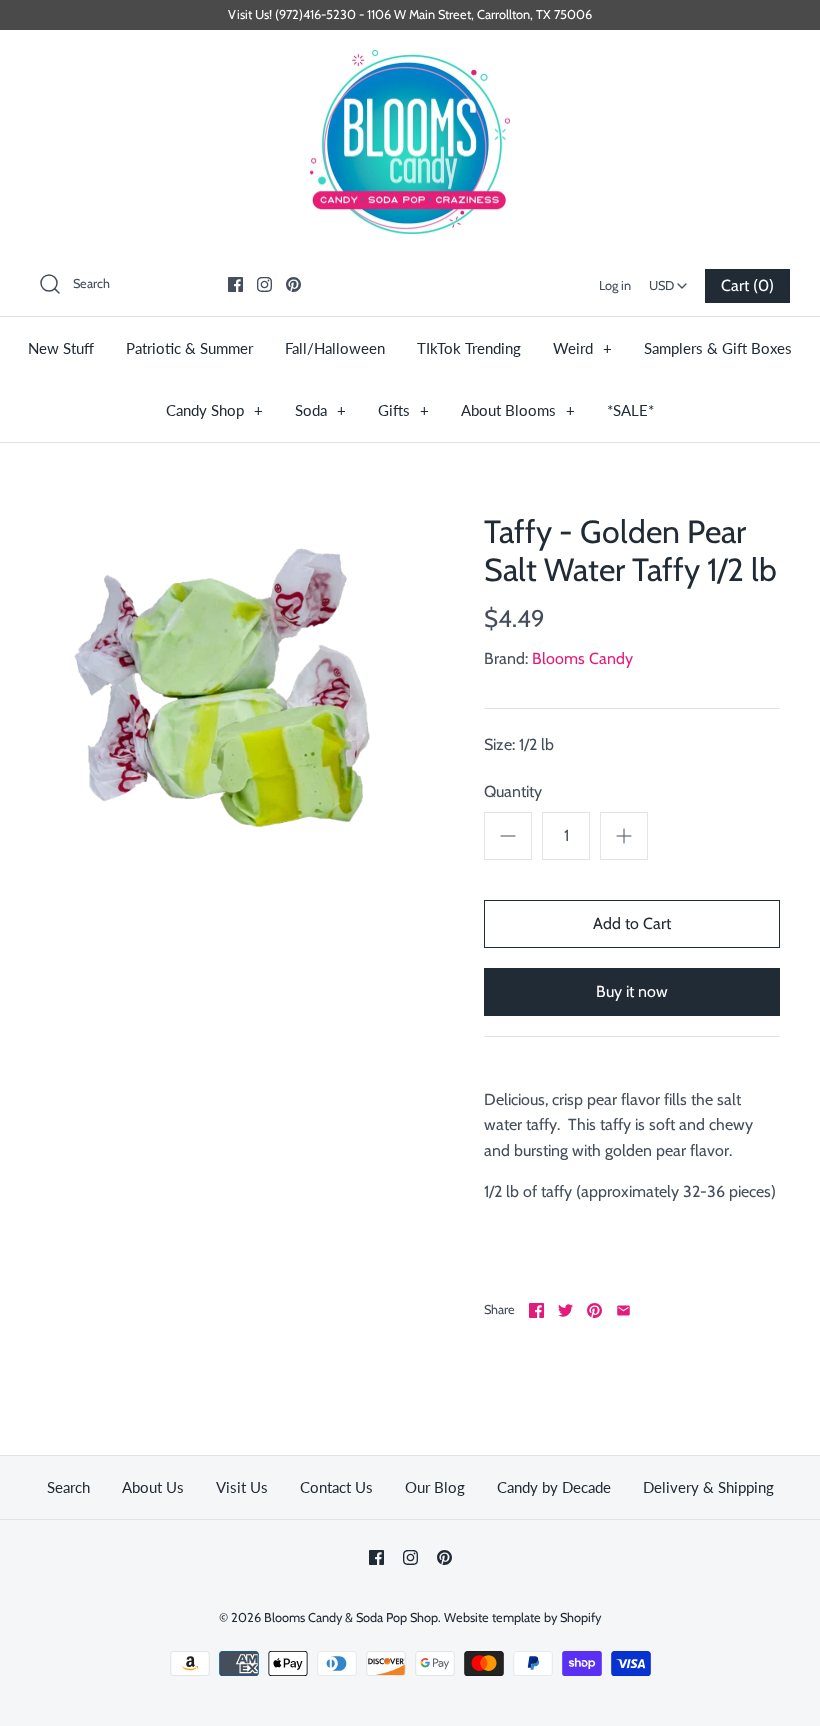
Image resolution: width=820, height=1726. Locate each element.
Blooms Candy (582, 658)
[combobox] (668, 279)
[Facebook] (235, 284)
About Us (153, 1487)
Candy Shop (214, 410)
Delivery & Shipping (708, 1487)
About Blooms (518, 410)
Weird (582, 348)
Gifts (403, 410)
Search (68, 1487)
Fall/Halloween (335, 348)
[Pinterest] (293, 284)
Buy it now (632, 991)
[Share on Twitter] (565, 1310)
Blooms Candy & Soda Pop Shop (351, 1617)
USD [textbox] (670, 279)
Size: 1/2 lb (519, 744)
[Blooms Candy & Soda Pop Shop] (410, 142)
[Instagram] (264, 284)
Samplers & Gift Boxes (718, 348)
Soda (320, 410)
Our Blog (435, 1487)
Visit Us (242, 1487)
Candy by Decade (554, 1487)
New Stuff (61, 348)
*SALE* (630, 410)
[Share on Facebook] (536, 1310)
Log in (615, 285)
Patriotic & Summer (189, 348)
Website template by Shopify (522, 1617)
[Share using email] (623, 1310)
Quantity (513, 791)
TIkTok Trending (469, 348)
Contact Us (336, 1487)
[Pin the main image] (594, 1310)
